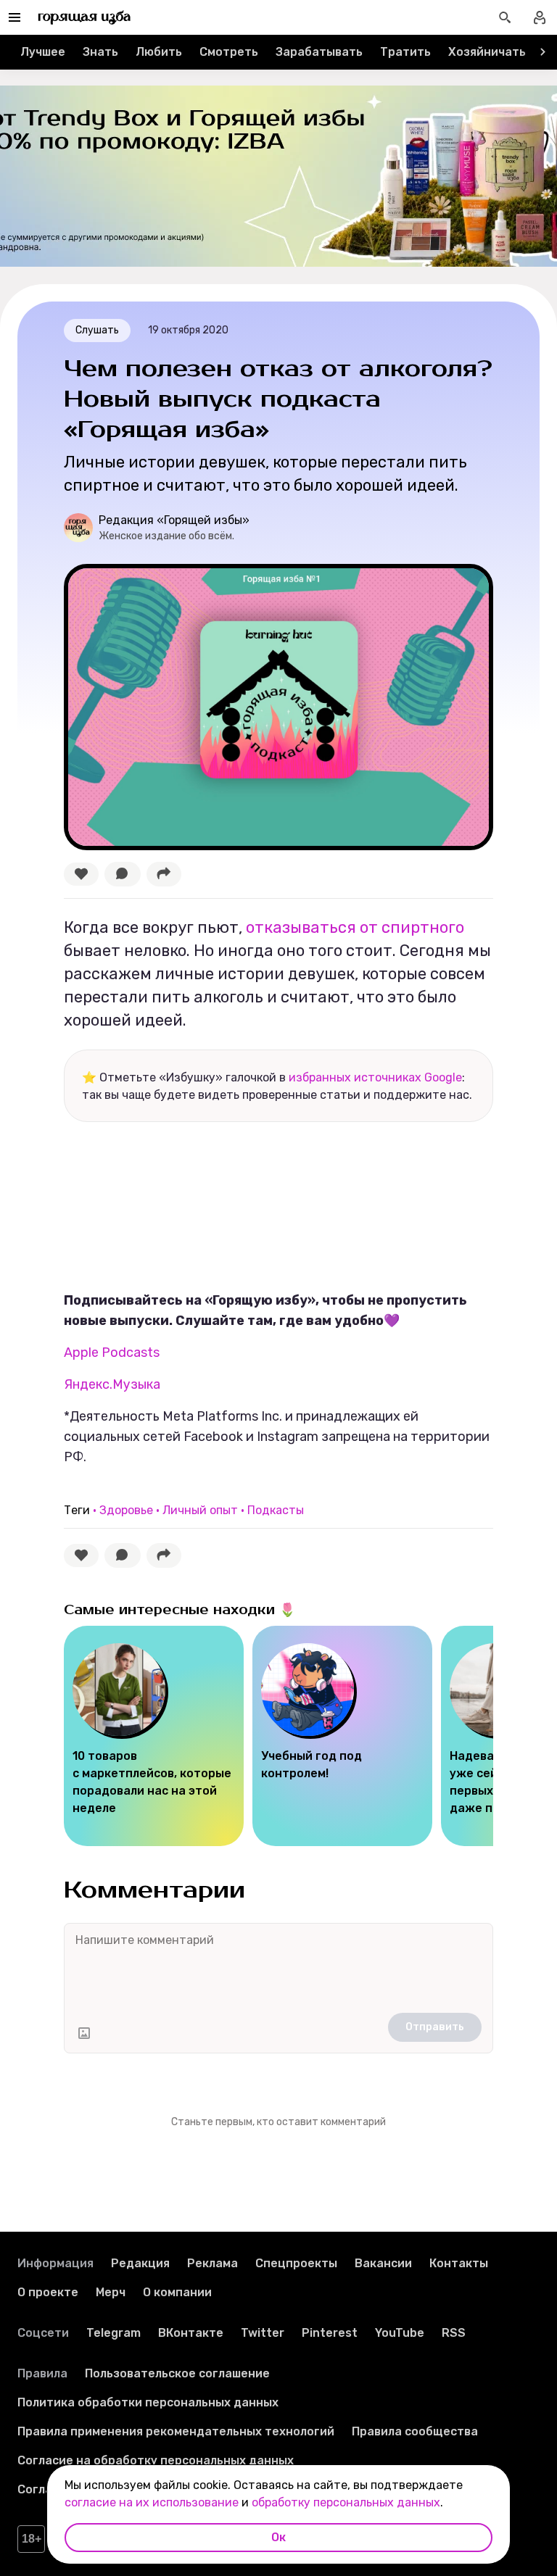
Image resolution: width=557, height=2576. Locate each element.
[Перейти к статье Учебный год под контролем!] (342, 1736)
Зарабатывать (319, 52)
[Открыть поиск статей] (505, 17)
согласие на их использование (152, 2502)
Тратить (405, 52)
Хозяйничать (487, 52)
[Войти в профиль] (540, 17)
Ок (278, 2537)
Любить (159, 52)
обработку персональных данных (346, 2502)
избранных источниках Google (375, 1077)
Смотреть (229, 52)
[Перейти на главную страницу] (84, 17)
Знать (100, 52)
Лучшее (43, 52)
